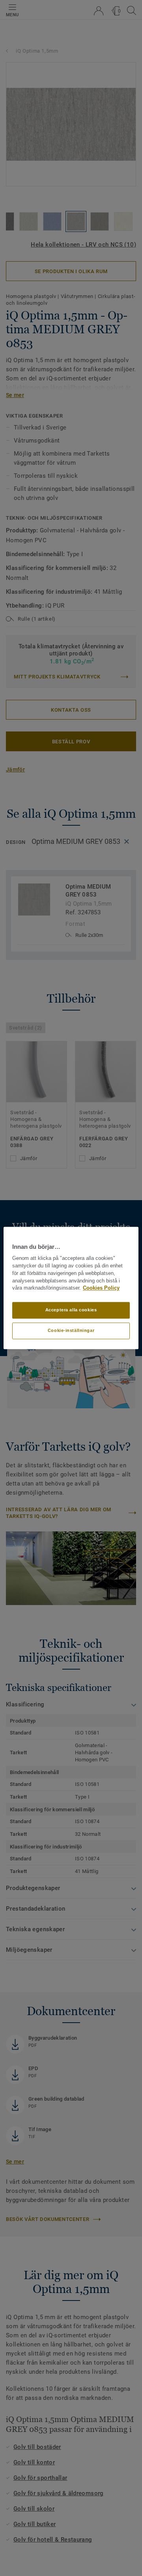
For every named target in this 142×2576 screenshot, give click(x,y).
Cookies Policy (101, 1288)
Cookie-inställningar (71, 1331)
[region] (71, 1288)
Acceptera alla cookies (71, 1310)
